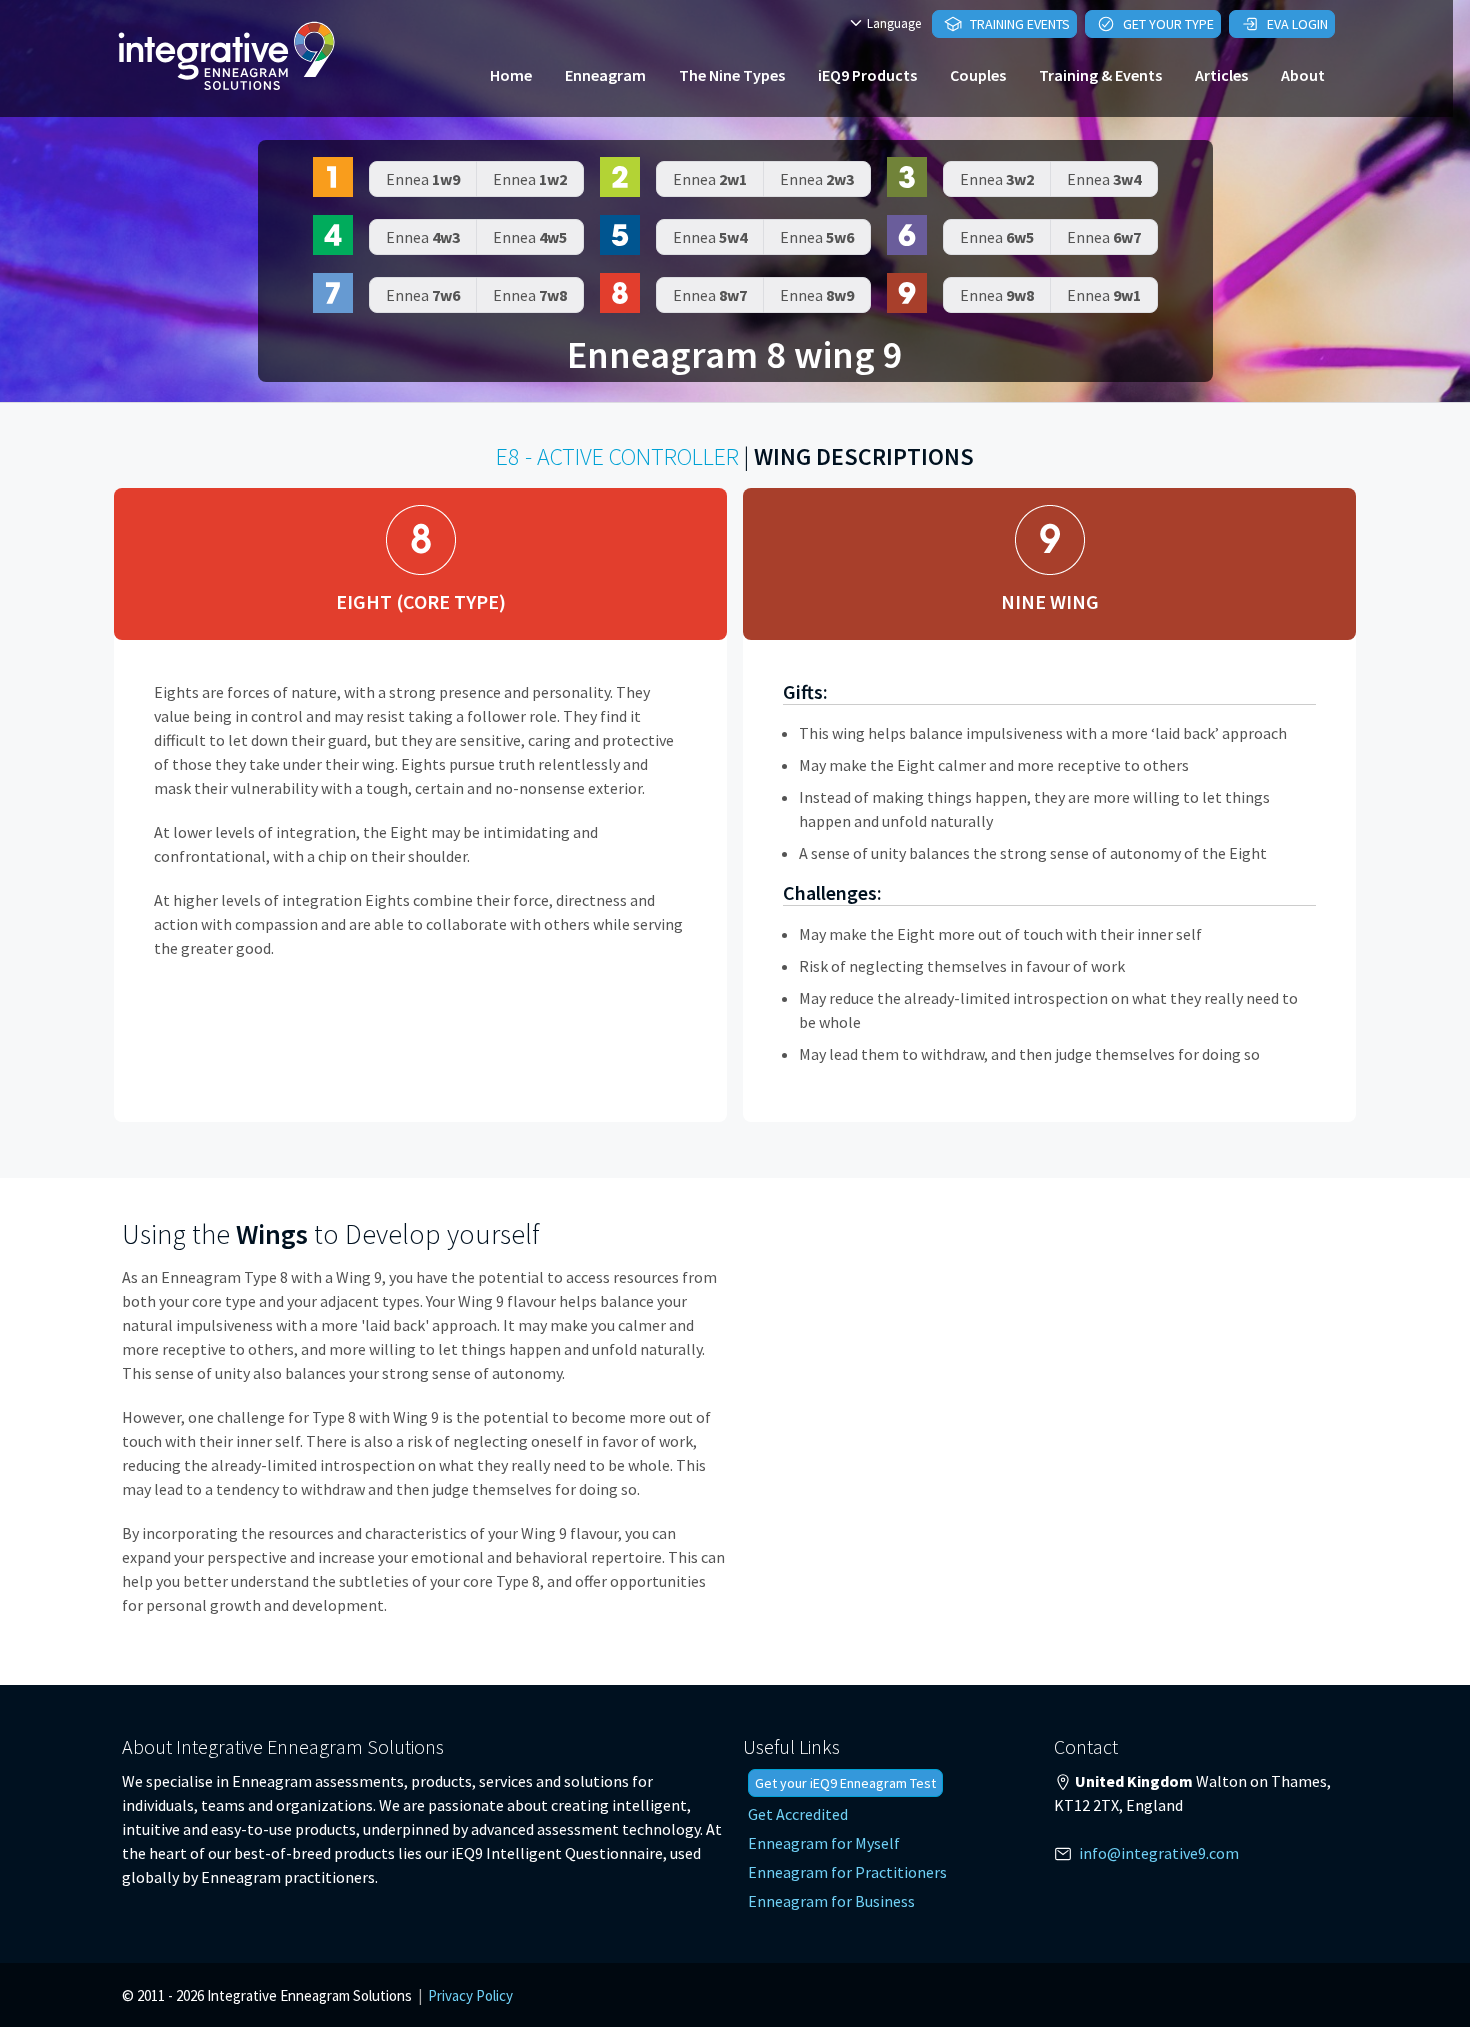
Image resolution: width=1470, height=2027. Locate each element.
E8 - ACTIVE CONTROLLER (617, 456)
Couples (978, 75)
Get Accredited (798, 1814)
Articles (1221, 75)
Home (511, 75)
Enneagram (605, 75)
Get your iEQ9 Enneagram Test (845, 1783)
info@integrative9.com (1159, 1853)
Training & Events (1100, 75)
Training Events (1018, 24)
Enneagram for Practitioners (847, 1872)
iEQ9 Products (867, 75)
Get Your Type (1167, 24)
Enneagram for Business (831, 1901)
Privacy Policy (470, 1995)
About (1303, 75)
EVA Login (1296, 24)
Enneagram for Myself (824, 1843)
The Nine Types (732, 75)
